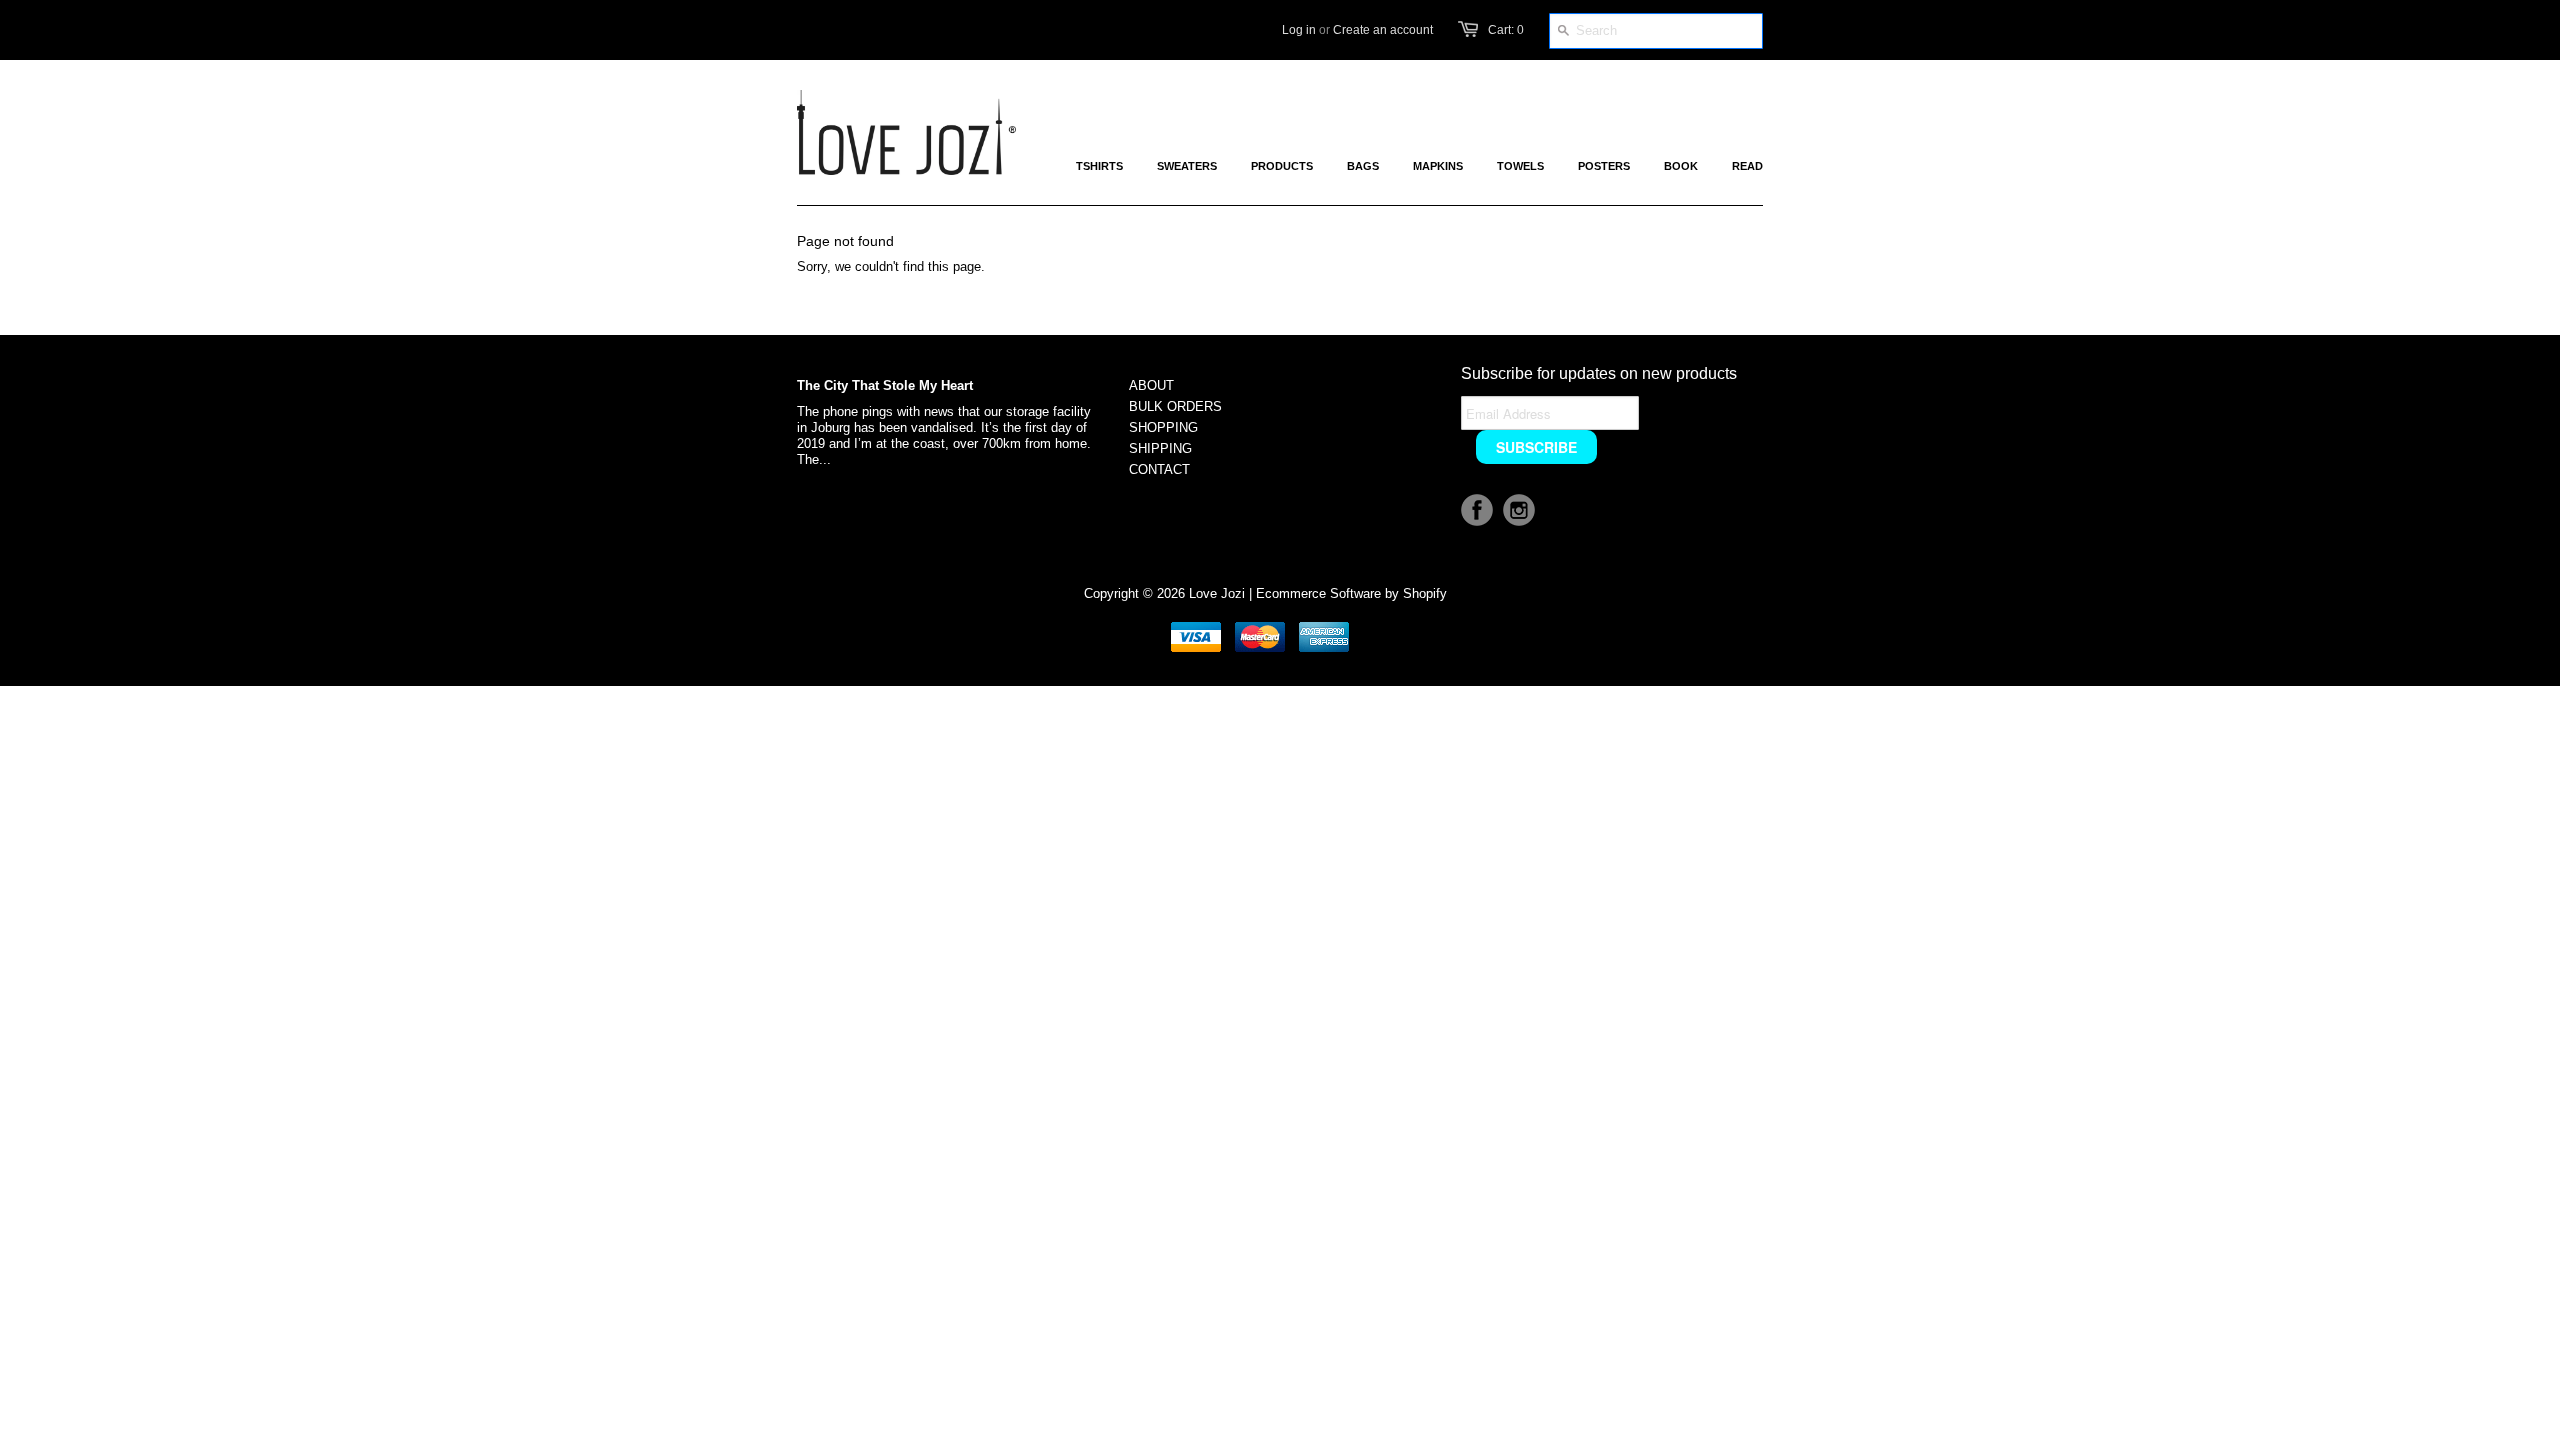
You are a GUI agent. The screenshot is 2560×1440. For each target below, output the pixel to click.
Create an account (1383, 30)
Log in (1299, 30)
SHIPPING (1160, 448)
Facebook (1477, 510)
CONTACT (1159, 469)
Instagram (1519, 510)
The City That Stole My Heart (885, 385)
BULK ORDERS (1175, 406)
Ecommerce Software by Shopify (1351, 593)
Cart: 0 (1506, 30)
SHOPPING (1163, 427)
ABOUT (1151, 385)
